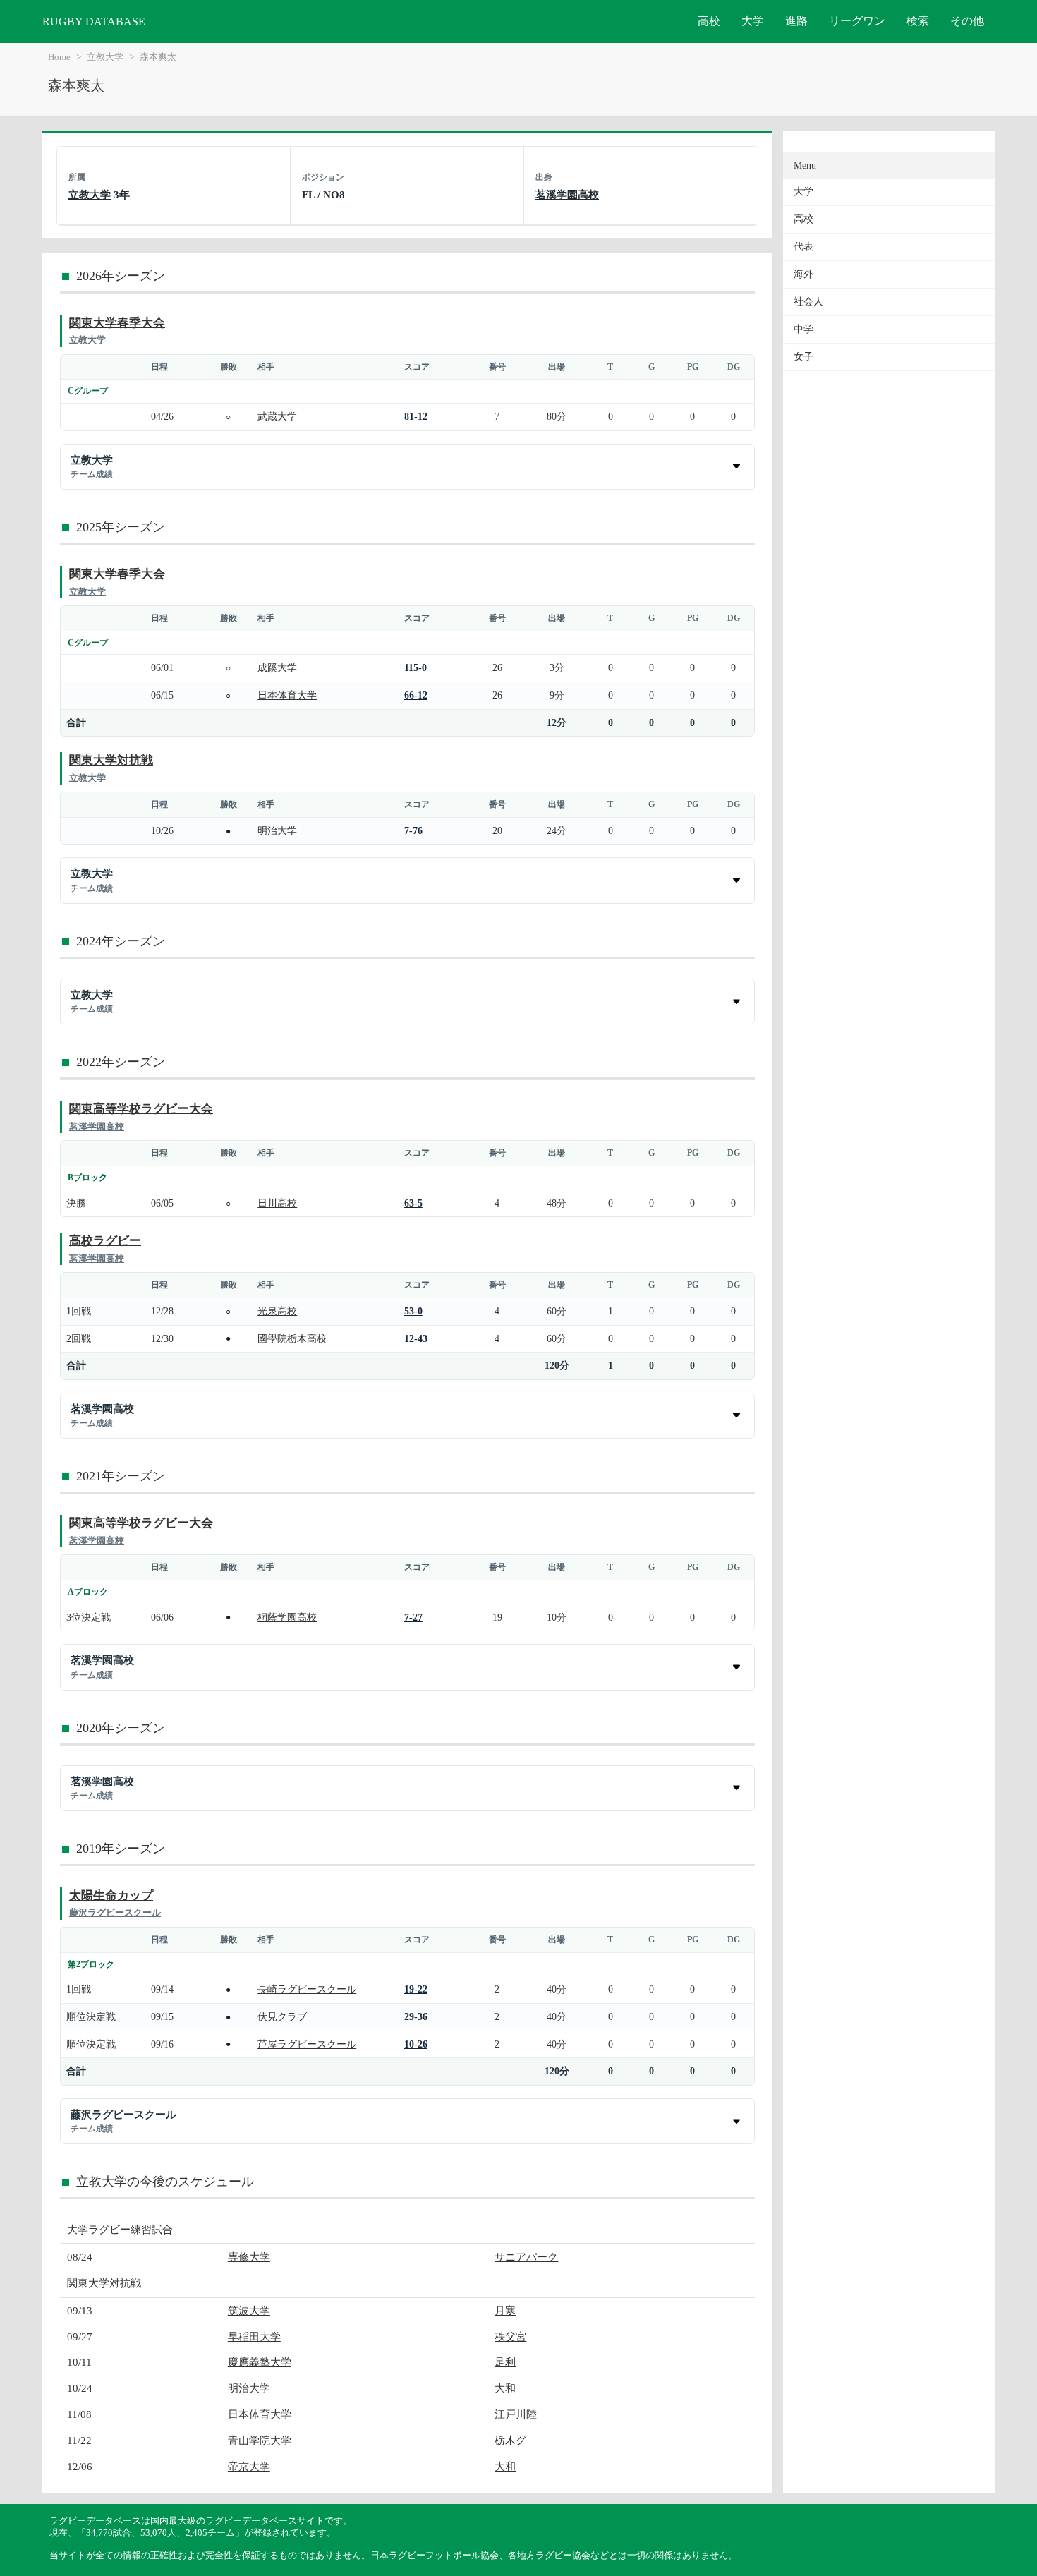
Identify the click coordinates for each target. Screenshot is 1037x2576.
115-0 (416, 667)
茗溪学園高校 (567, 194)
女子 (803, 357)
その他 (967, 21)
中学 (803, 329)
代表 (803, 247)
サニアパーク (526, 2257)
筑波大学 (249, 2310)
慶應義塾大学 (260, 2362)
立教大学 (105, 57)
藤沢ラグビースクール (115, 1912)
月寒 (505, 2310)
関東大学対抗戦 (111, 760)
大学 (753, 21)
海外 (803, 274)
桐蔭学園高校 (287, 1617)
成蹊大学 (277, 667)
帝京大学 (249, 2466)
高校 (709, 21)
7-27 (413, 1617)
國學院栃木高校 (292, 1338)
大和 (505, 2388)
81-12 (416, 416)
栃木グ (510, 2440)
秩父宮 (510, 2336)
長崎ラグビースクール (307, 1989)
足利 (505, 2362)
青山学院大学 (260, 2440)
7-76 (413, 830)
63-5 (413, 1203)
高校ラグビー (105, 1241)
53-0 (413, 1311)
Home (59, 57)
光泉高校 (277, 1311)
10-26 (416, 2044)
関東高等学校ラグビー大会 (141, 1109)
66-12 (416, 695)
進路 (796, 21)
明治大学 (277, 830)
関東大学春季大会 (117, 323)
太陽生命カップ (111, 1895)
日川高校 (277, 1203)
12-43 (416, 1338)
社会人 (808, 302)
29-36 (416, 2016)
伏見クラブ (282, 2016)
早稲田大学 (254, 2336)
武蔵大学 (277, 416)
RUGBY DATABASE (94, 22)
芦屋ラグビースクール (307, 2044)
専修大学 (249, 2257)
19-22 (416, 1989)
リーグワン (857, 21)
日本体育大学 (287, 695)
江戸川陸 (516, 2414)
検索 (918, 21)
